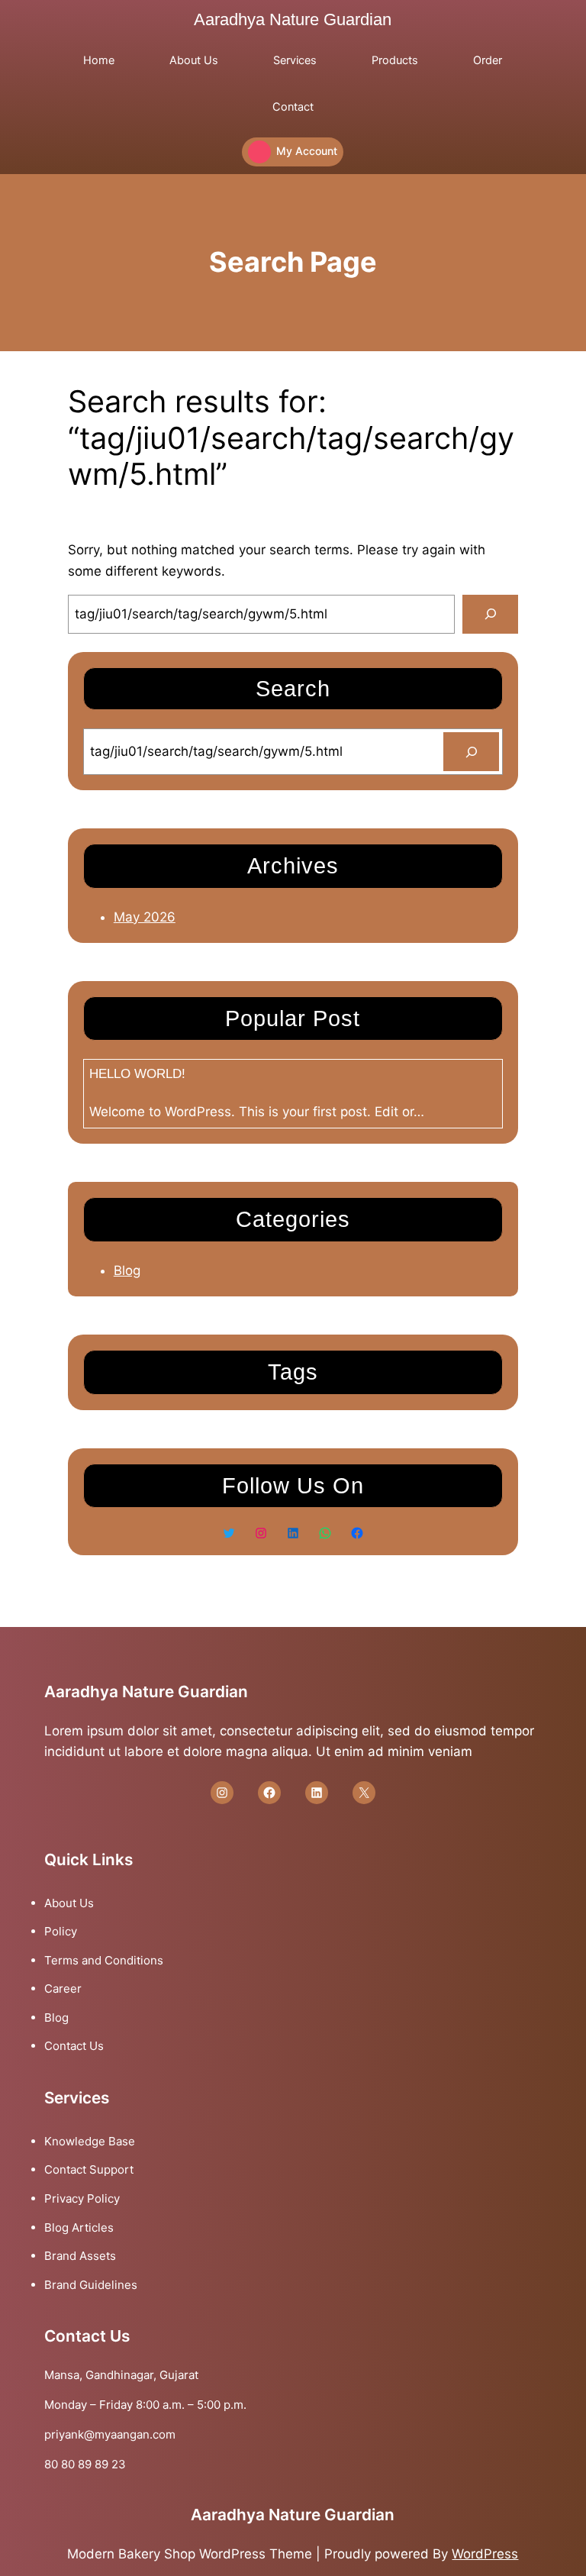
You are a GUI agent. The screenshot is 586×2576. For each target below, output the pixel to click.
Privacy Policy (82, 2198)
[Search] (490, 614)
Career (63, 1988)
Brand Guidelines (91, 2285)
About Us (69, 1903)
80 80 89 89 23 (85, 2464)
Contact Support (89, 2169)
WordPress (485, 2554)
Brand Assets (80, 2256)
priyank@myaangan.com (110, 2434)
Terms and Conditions (104, 1960)
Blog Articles (79, 2227)
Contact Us (74, 2046)
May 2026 (145, 917)
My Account (307, 151)
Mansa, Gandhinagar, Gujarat (121, 2375)
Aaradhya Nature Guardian (293, 19)
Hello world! (137, 1074)
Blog (127, 1270)
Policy (61, 1931)
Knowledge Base (90, 2141)
